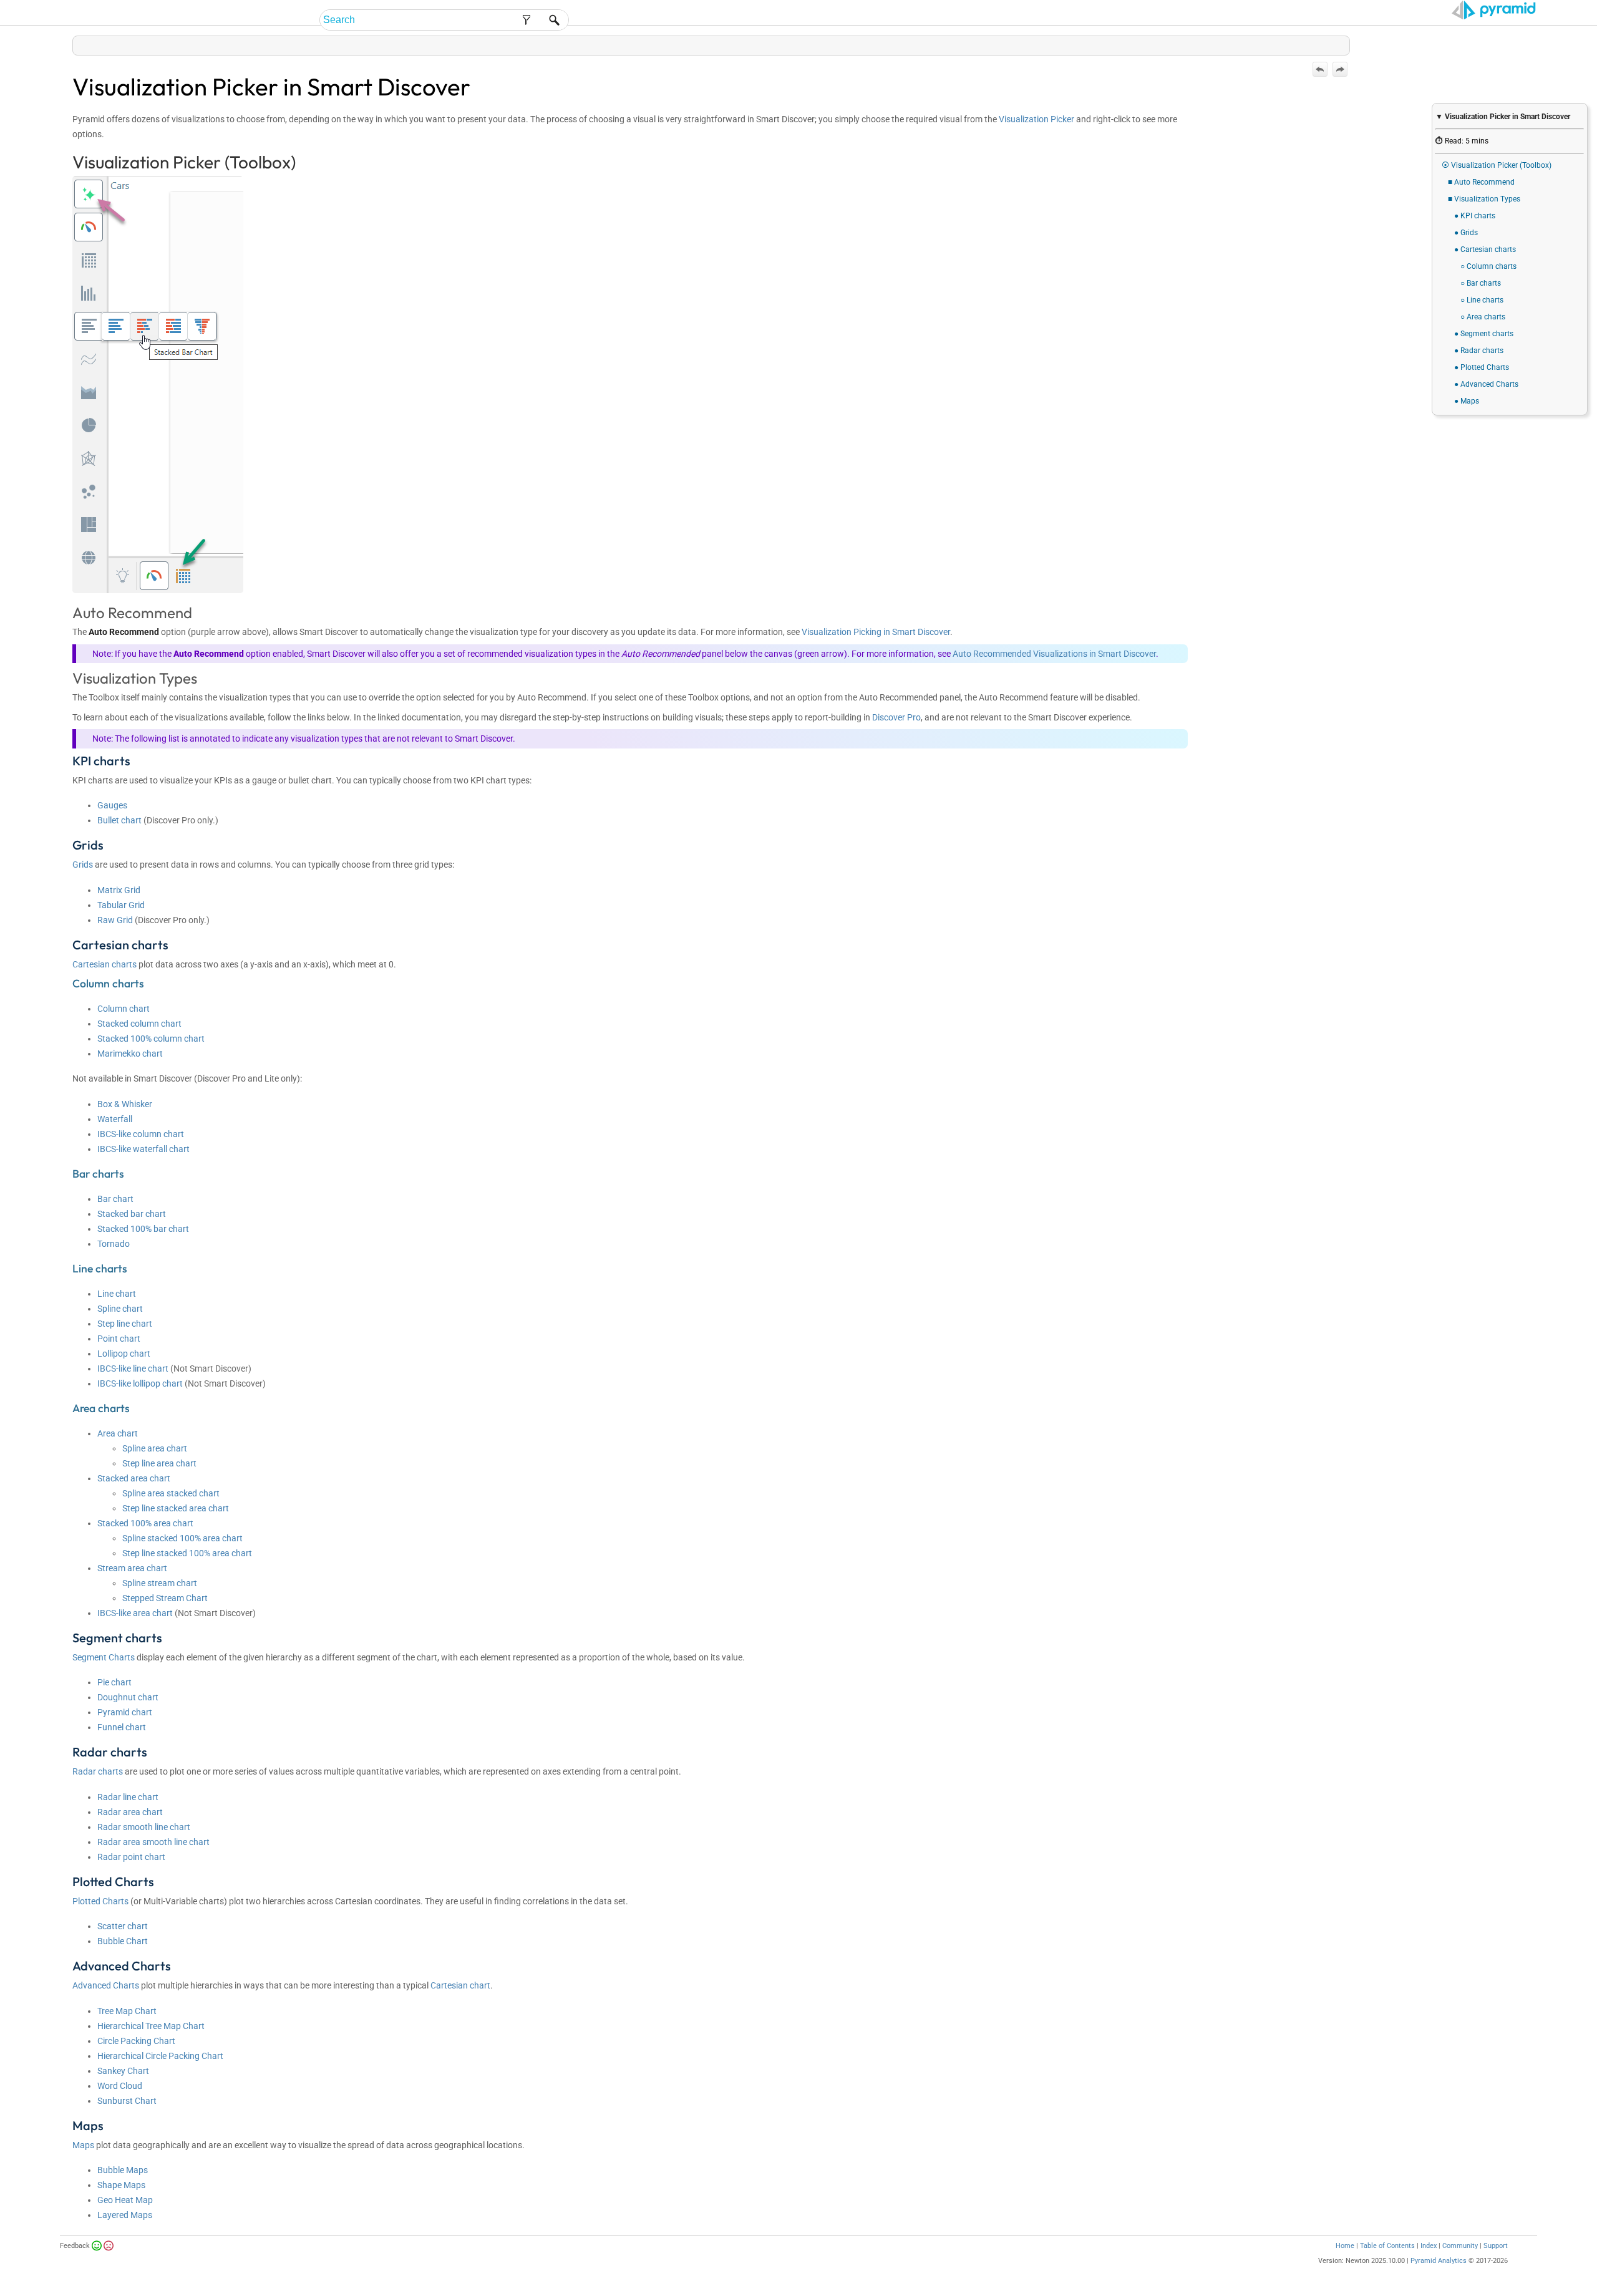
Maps (83, 2145)
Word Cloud (120, 2086)
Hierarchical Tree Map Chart (151, 2026)
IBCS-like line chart (133, 1368)
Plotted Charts (100, 1901)
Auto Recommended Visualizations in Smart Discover (1054, 654)
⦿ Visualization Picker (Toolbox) (1497, 165)
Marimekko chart (130, 1054)
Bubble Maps (123, 2170)
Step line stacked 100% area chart (187, 1553)
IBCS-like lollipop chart (140, 1383)
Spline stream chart (160, 1583)
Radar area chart (130, 1812)
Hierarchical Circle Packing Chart (160, 2056)
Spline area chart (155, 1448)
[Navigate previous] (1320, 69)
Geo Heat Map (125, 2200)
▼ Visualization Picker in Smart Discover (1503, 117)
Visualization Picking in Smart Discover (876, 632)
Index (1429, 2246)
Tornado (114, 1244)
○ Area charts (1483, 317)
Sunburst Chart (127, 2101)
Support (1496, 2246)
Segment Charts (104, 1657)
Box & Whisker (125, 1104)
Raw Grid (115, 920)
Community (1460, 2246)
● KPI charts (1475, 216)
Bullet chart (119, 820)
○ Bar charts (1481, 283)
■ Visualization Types (1484, 199)
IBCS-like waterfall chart (143, 1149)
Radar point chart (131, 1857)
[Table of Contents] (1340, 43)
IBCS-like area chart (135, 1613)
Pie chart (114, 1682)
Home (1345, 2246)
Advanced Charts (106, 1985)
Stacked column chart (139, 1024)
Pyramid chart (125, 1712)
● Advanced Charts (1486, 384)
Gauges (112, 805)
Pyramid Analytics (1439, 2261)
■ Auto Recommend (1481, 182)
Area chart (118, 1433)
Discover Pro (896, 717)
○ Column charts (1488, 266)
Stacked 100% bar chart (143, 1229)
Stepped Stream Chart (165, 1598)
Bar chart (115, 1199)
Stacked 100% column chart (151, 1039)
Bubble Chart (123, 1941)
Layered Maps (125, 2215)
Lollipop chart (124, 1354)
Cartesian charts (104, 964)
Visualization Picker (1036, 119)
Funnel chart (122, 1727)
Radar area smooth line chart (153, 1842)
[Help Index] (1349, 43)
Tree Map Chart (127, 2011)
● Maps (1467, 401)
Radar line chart (128, 1797)
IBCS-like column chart (141, 1134)
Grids (83, 865)
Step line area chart (159, 1463)
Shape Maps (121, 2185)
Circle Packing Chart (136, 2041)
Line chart (117, 1294)
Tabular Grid (121, 905)
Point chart (119, 1339)
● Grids (1466, 233)
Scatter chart (123, 1926)
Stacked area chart (134, 1478)
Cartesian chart (460, 1985)
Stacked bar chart (132, 1214)
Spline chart (120, 1309)
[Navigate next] (1340, 69)
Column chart (124, 1009)
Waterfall (115, 1119)
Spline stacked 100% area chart (182, 1538)
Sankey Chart (123, 2071)
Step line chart (125, 1324)
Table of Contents (1387, 2246)
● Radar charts (1479, 351)
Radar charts (98, 1771)
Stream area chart (132, 1568)
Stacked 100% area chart (145, 1523)
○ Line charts (1482, 300)
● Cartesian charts (1485, 249)
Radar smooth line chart (144, 1827)
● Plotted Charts (1482, 367)
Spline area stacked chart (171, 1493)
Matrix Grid (119, 890)
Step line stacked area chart (176, 1508)
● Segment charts (1484, 334)
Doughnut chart (128, 1697)
